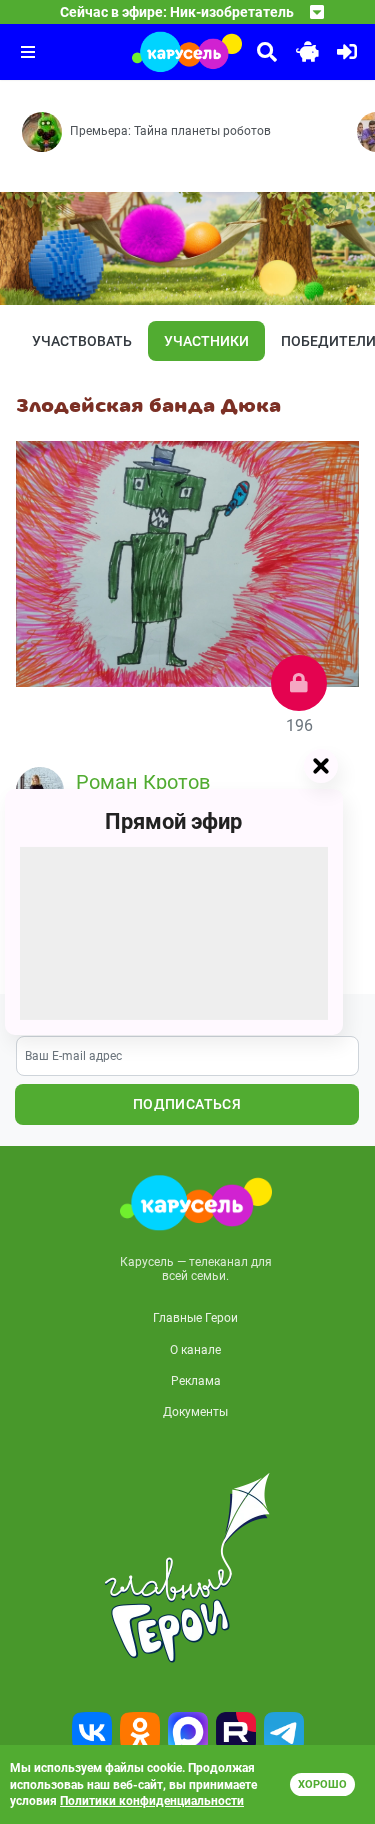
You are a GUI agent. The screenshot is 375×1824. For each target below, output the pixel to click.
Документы (195, 1412)
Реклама (196, 1381)
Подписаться (187, 1104)
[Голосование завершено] (299, 683)
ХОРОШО (322, 1784)
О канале (195, 1350)
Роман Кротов (143, 782)
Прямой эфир (173, 821)
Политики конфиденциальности (152, 1801)
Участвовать (82, 341)
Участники (206, 341)
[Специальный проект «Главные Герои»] (187, 1568)
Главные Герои (195, 1318)
